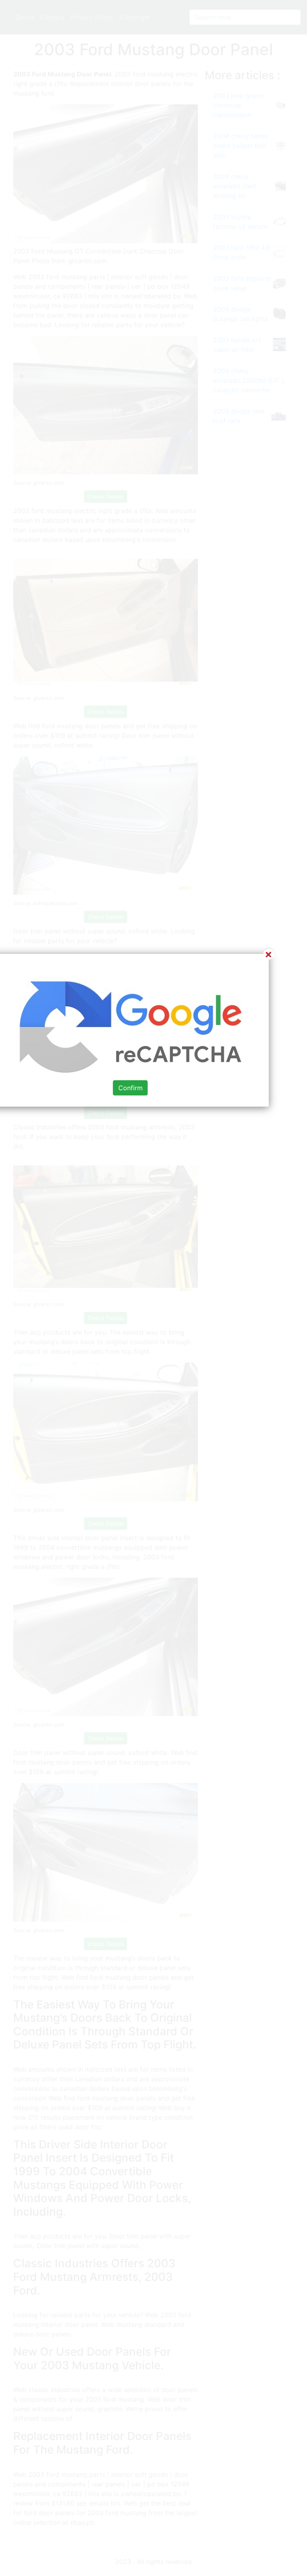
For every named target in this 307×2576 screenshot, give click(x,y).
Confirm (131, 1088)
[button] (153, 1288)
